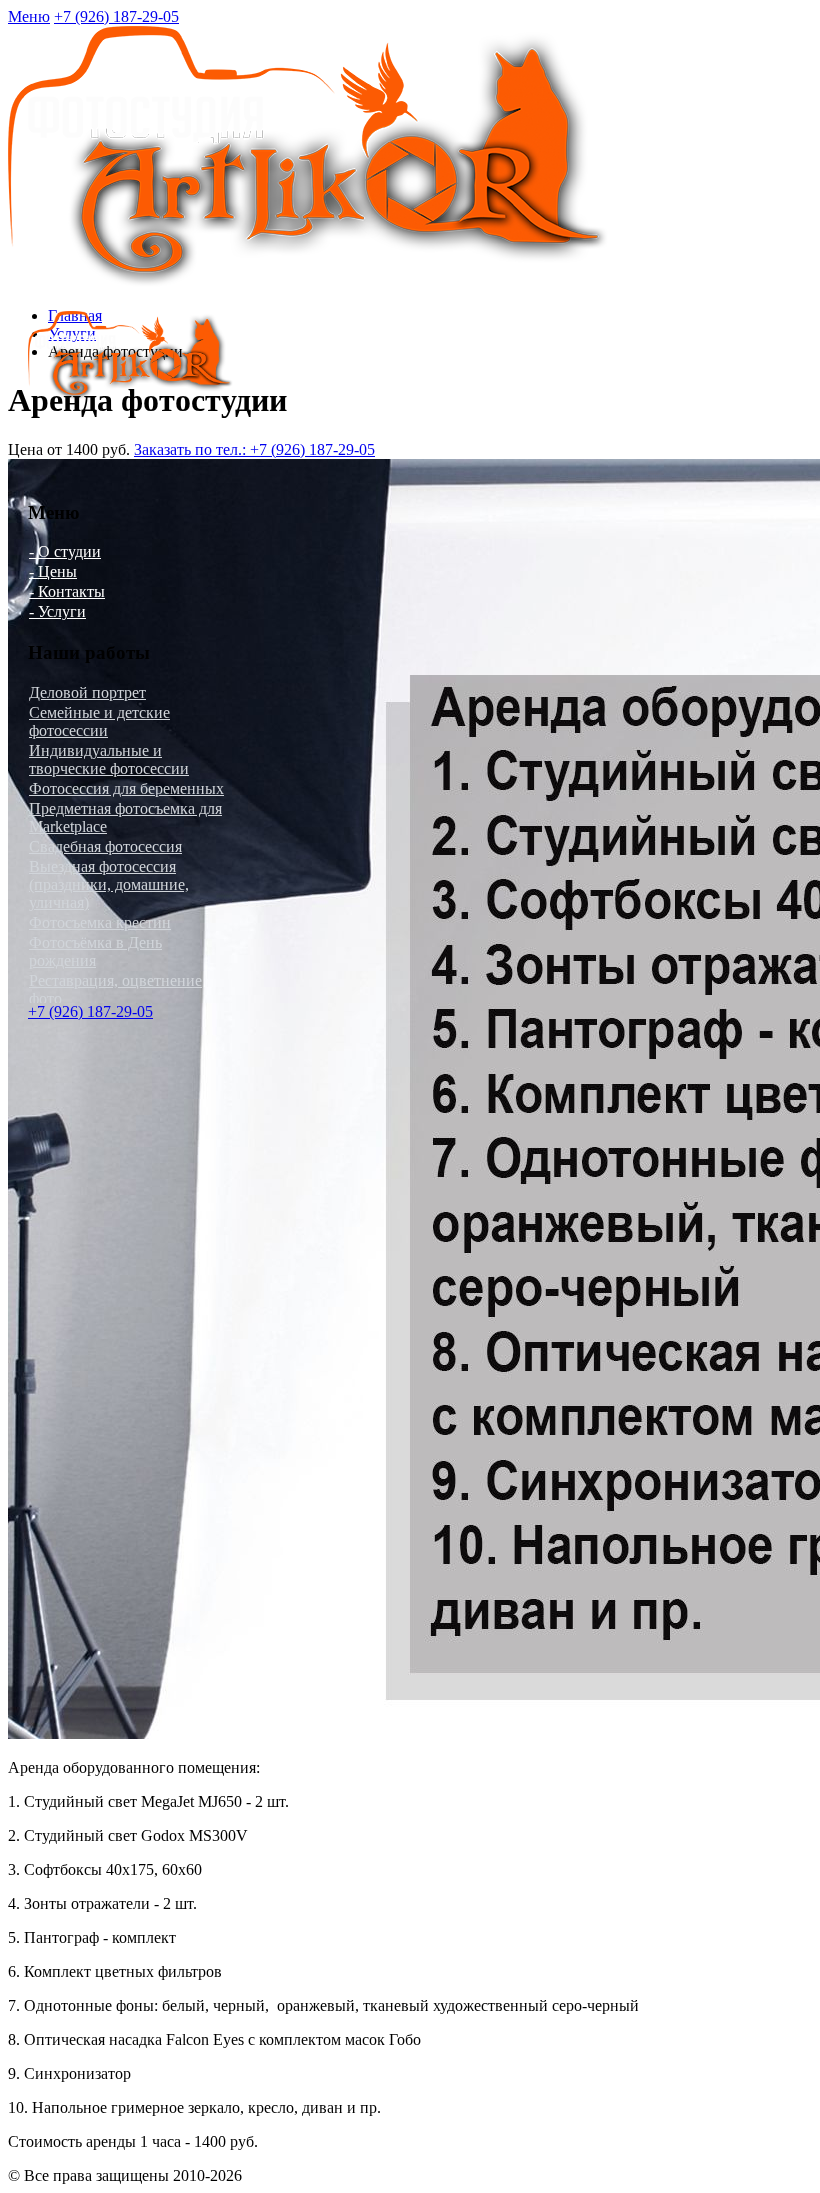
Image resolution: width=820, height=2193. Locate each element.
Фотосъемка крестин (100, 922)
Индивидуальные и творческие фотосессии (109, 759)
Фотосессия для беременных (126, 788)
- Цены (53, 571)
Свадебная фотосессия (105, 846)
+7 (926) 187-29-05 (116, 16)
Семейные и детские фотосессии (99, 721)
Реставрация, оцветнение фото (115, 989)
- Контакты (67, 591)
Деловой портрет (87, 692)
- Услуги (57, 611)
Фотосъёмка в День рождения (95, 951)
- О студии (65, 551)
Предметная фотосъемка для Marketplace (125, 817)
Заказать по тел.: (254, 449)
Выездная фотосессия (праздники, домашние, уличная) (109, 884)
